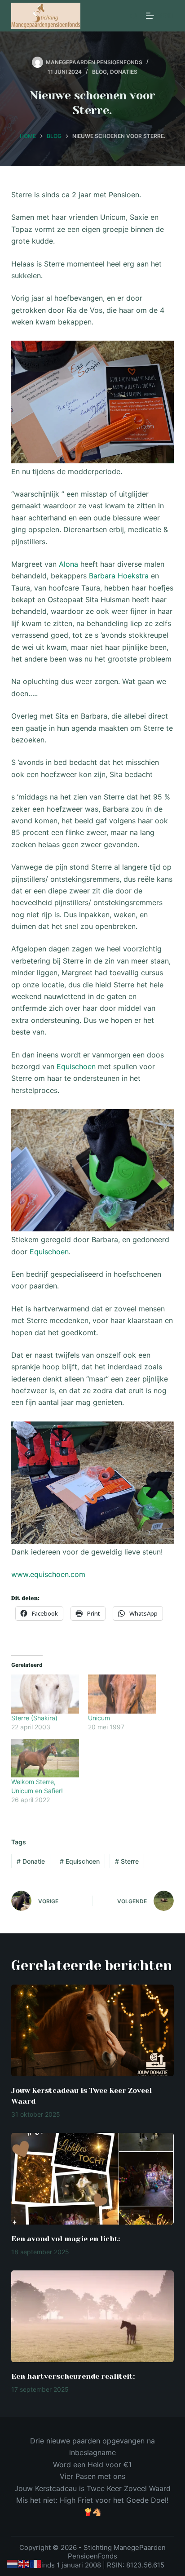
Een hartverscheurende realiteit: (73, 2376)
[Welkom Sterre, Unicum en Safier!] (45, 1758)
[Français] (36, 2563)
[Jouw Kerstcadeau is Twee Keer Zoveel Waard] (93, 2030)
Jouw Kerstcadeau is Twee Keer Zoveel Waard (92, 2488)
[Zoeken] (134, 16)
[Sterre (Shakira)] (45, 1694)
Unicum (99, 1718)
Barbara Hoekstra (119, 576)
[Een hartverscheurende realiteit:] (93, 2316)
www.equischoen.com (48, 1574)
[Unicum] (122, 1694)
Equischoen (76, 1066)
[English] (24, 2563)
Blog (99, 72)
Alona (68, 564)
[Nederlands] (13, 2563)
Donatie (31, 1861)
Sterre (127, 1861)
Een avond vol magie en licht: (66, 2239)
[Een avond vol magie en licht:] (93, 2179)
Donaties (124, 72)
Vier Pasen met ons (92, 2476)
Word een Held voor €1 (92, 2465)
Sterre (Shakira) (34, 1718)
